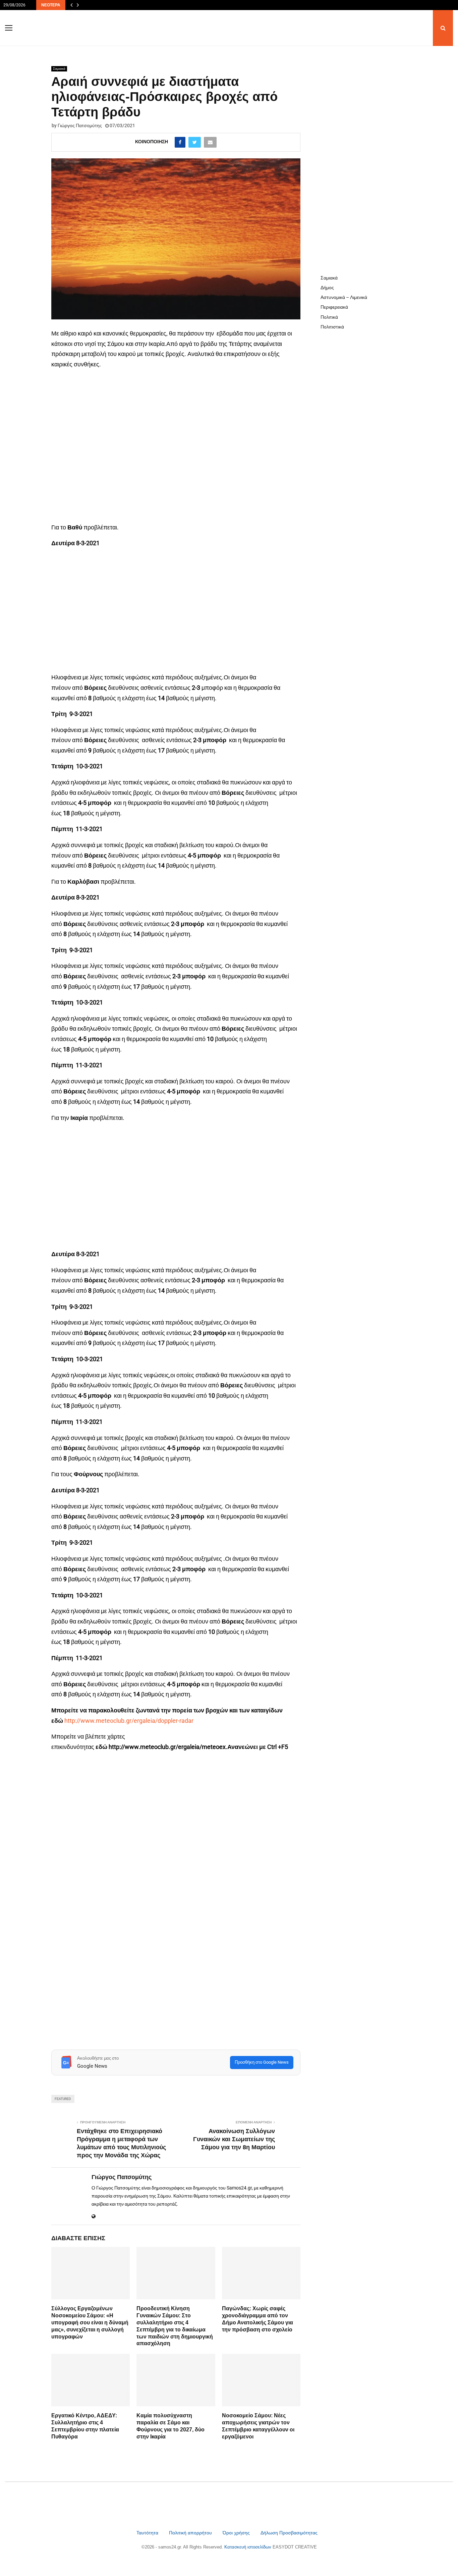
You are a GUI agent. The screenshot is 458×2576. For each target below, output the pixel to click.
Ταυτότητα (148, 2533)
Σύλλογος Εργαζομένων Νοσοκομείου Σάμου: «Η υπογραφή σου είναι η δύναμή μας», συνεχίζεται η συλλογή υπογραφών (90, 2322)
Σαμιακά (59, 69)
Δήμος (327, 288)
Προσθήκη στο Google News (262, 2062)
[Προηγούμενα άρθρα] (71, 5)
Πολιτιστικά (332, 327)
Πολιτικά (329, 317)
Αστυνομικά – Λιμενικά (344, 297)
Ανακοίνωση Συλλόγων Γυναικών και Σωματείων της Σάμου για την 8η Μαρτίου (234, 2139)
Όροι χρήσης (237, 2533)
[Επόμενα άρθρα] (78, 5)
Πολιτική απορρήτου (190, 2533)
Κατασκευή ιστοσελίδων (248, 2547)
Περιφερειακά (334, 307)
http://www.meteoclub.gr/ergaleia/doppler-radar (129, 1721)
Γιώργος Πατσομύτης (80, 125)
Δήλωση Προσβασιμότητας (289, 2533)
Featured (63, 2099)
